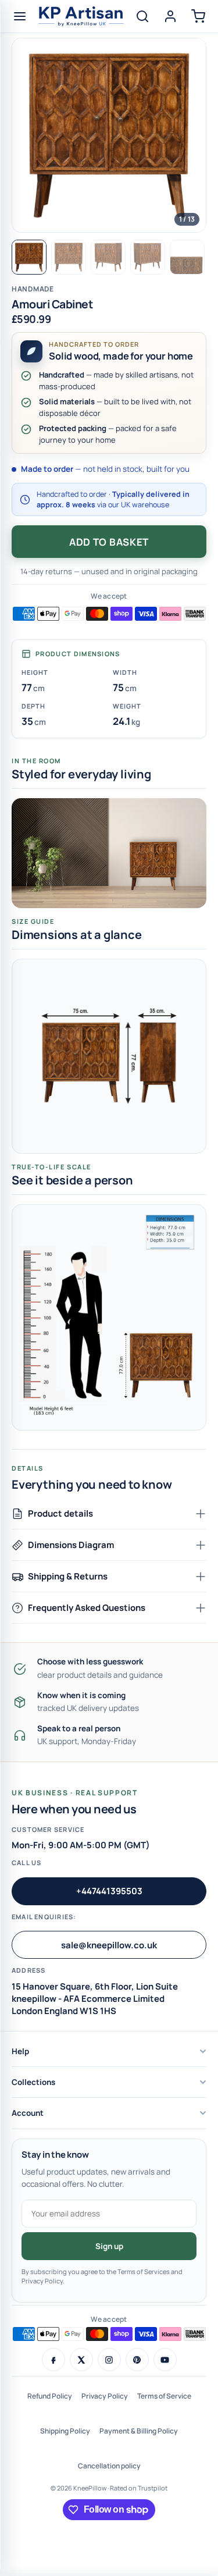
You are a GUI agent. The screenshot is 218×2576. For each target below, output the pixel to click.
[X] (81, 2360)
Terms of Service (164, 2396)
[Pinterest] (137, 2360)
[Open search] (142, 16)
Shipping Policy (65, 2431)
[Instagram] (109, 2360)
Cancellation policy (109, 2466)
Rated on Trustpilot (139, 2488)
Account (28, 2113)
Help (20, 2051)
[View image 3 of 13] (108, 257)
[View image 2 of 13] (69, 257)
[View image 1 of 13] (29, 257)
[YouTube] (165, 2360)
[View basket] (198, 16)
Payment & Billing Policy (139, 2431)
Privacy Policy (105, 2396)
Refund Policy (50, 2396)
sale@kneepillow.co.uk (109, 1945)
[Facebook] (53, 2360)
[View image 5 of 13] (187, 257)
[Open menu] (20, 16)
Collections (33, 2082)
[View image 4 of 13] (148, 257)
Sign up (109, 2246)
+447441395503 (109, 1891)
